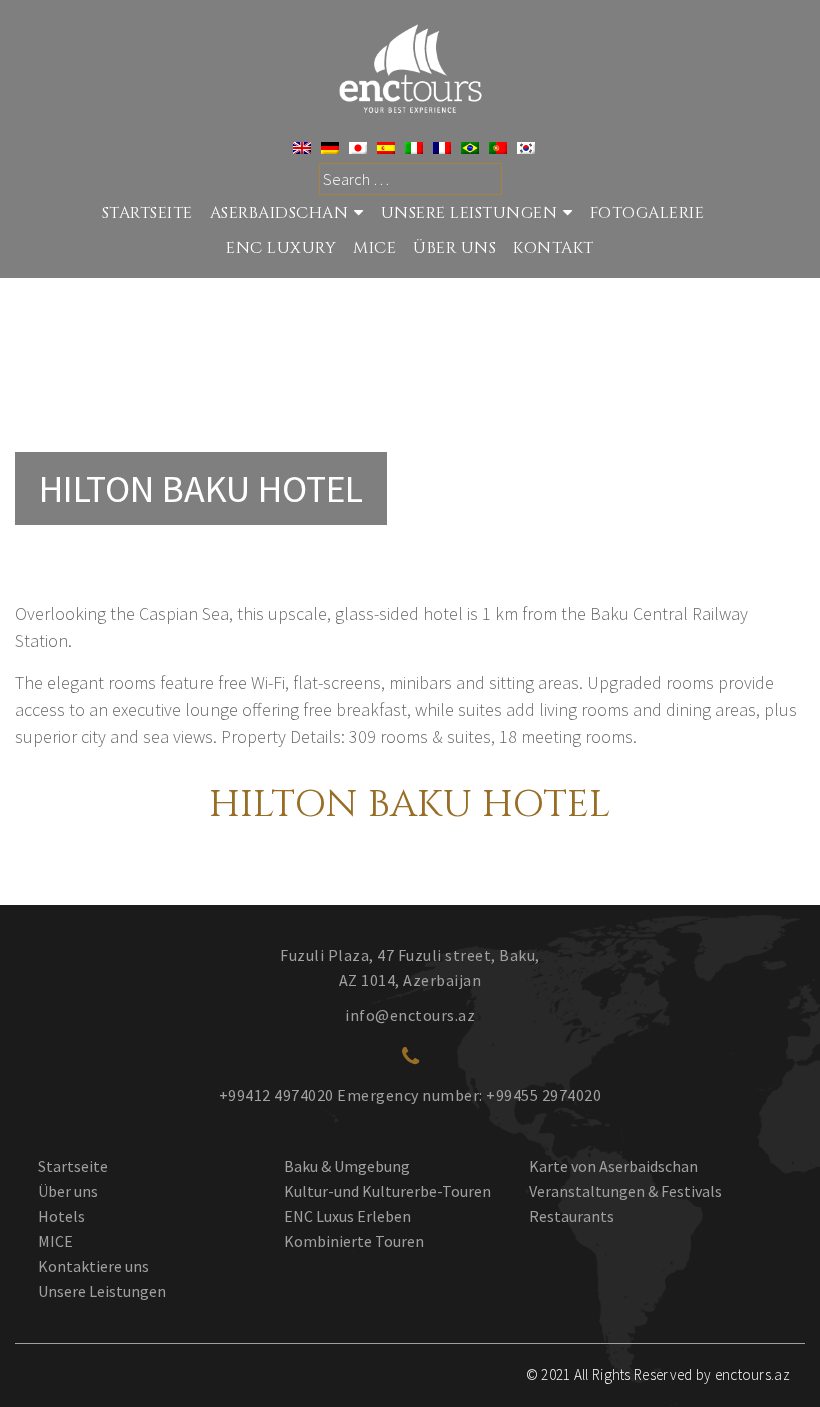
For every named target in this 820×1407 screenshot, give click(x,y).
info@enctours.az (410, 1015)
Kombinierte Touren (354, 1241)
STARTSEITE (147, 213)
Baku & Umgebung (347, 1166)
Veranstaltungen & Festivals (625, 1191)
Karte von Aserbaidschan (613, 1166)
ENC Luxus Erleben (347, 1216)
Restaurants (571, 1216)
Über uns (68, 1191)
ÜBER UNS (454, 248)
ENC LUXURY (281, 248)
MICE (374, 248)
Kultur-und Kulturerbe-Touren (387, 1191)
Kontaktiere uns (93, 1266)
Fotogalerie (647, 213)
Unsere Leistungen (469, 213)
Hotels (61, 1216)
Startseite (73, 1166)
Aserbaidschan (279, 213)
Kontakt (553, 248)
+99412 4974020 (276, 1095)
